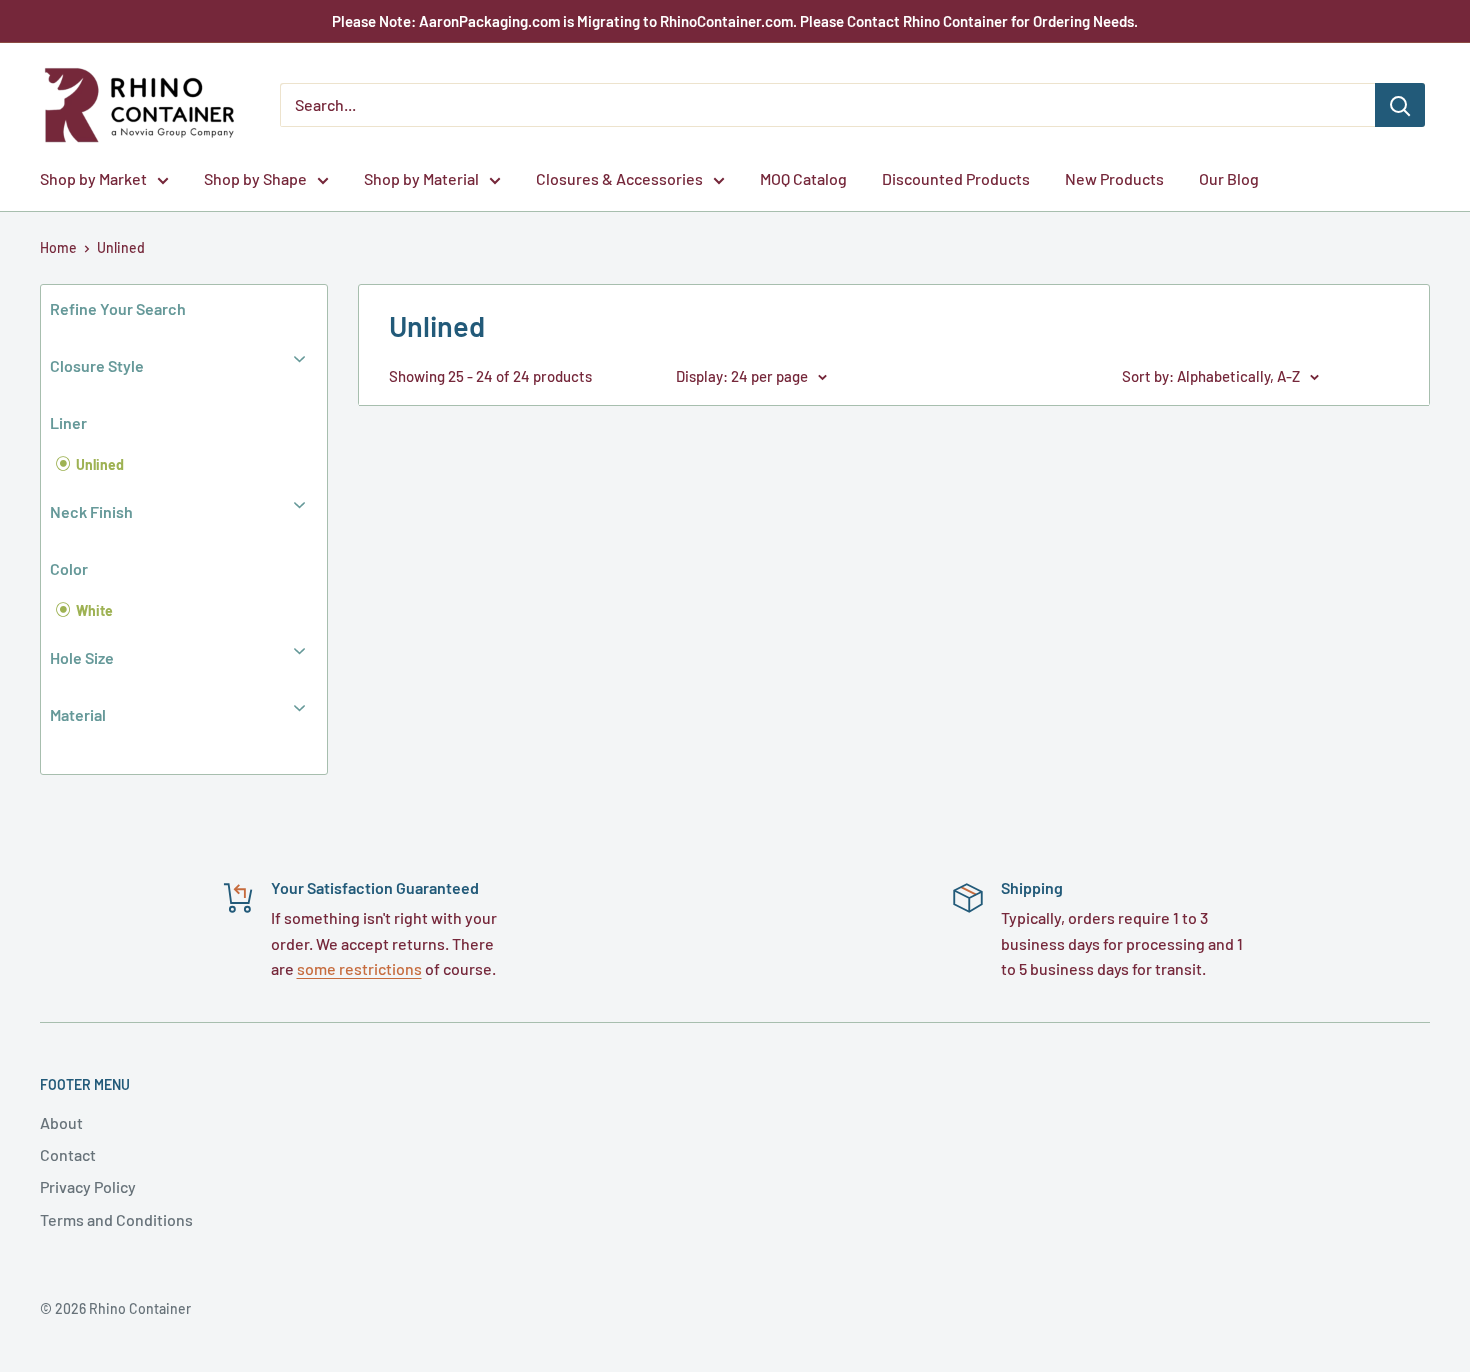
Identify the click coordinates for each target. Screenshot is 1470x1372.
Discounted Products (956, 178)
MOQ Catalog (803, 178)
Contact (68, 1154)
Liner (68, 422)
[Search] (1400, 105)
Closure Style (97, 365)
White (93, 610)
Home (58, 247)
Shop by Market (93, 178)
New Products (1114, 178)
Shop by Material (421, 178)
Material (78, 714)
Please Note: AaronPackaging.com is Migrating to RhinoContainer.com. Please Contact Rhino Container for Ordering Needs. (735, 21)
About (61, 1122)
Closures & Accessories (619, 178)
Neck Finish (91, 511)
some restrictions (359, 968)
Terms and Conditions (116, 1219)
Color (69, 568)
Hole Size (82, 657)
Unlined (121, 247)
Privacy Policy (88, 1186)
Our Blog (1229, 178)
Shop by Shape (255, 178)
